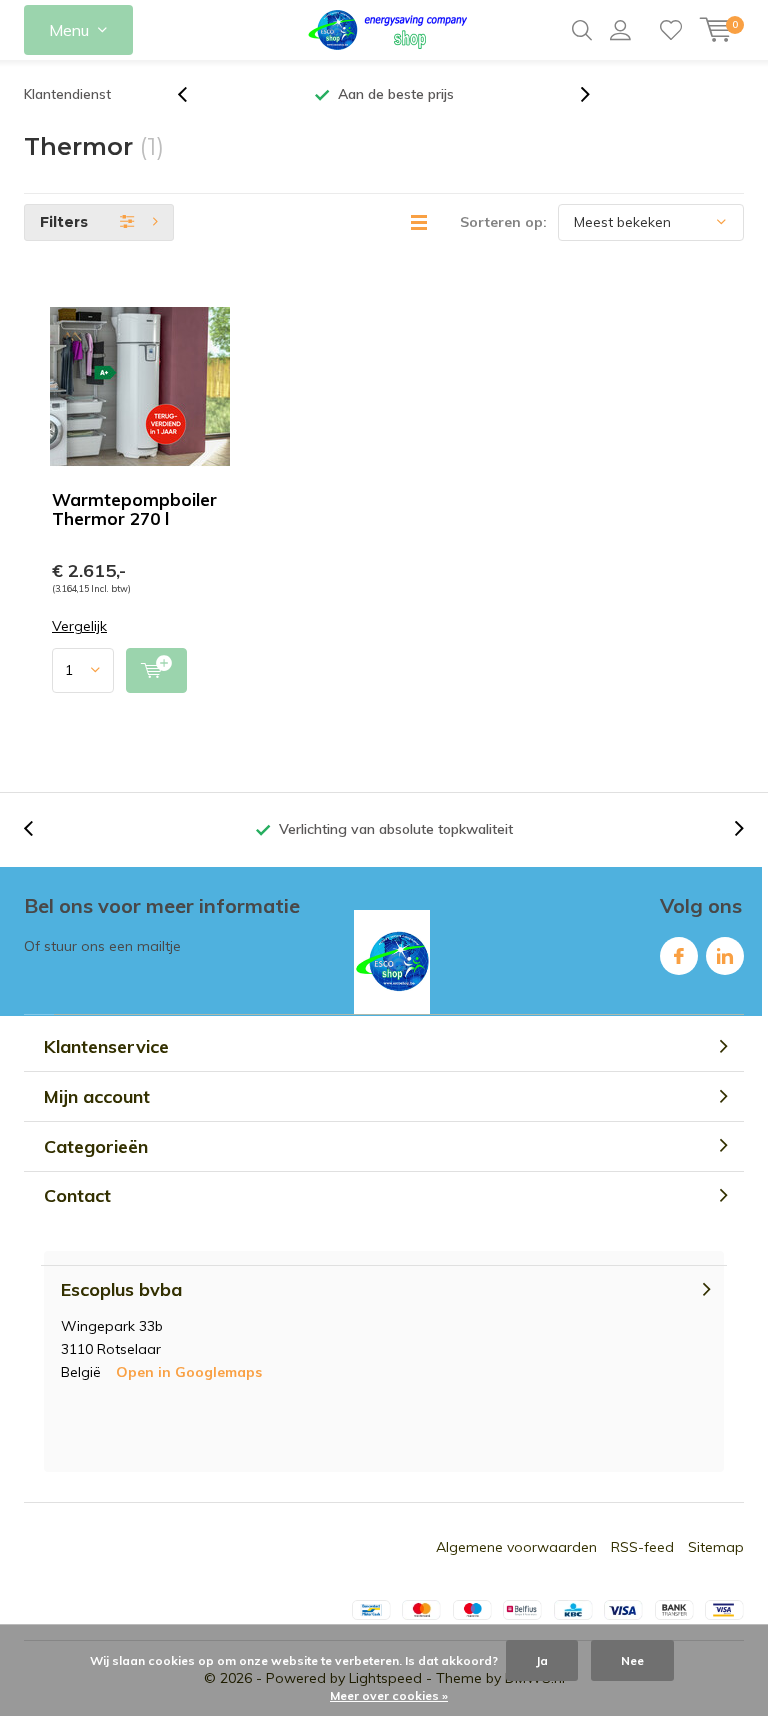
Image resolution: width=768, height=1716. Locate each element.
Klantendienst (67, 94)
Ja (542, 1660)
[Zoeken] (582, 30)
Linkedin (725, 956)
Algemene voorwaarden (516, 1547)
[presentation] (193, 94)
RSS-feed (642, 1547)
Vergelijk (79, 626)
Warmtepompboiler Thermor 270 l (134, 509)
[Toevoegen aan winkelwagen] (156, 670)
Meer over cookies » (389, 1695)
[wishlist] (671, 30)
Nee (632, 1660)
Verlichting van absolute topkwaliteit (396, 829)
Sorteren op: (503, 222)
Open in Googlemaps (189, 1372)
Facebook (679, 956)
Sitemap (716, 1547)
